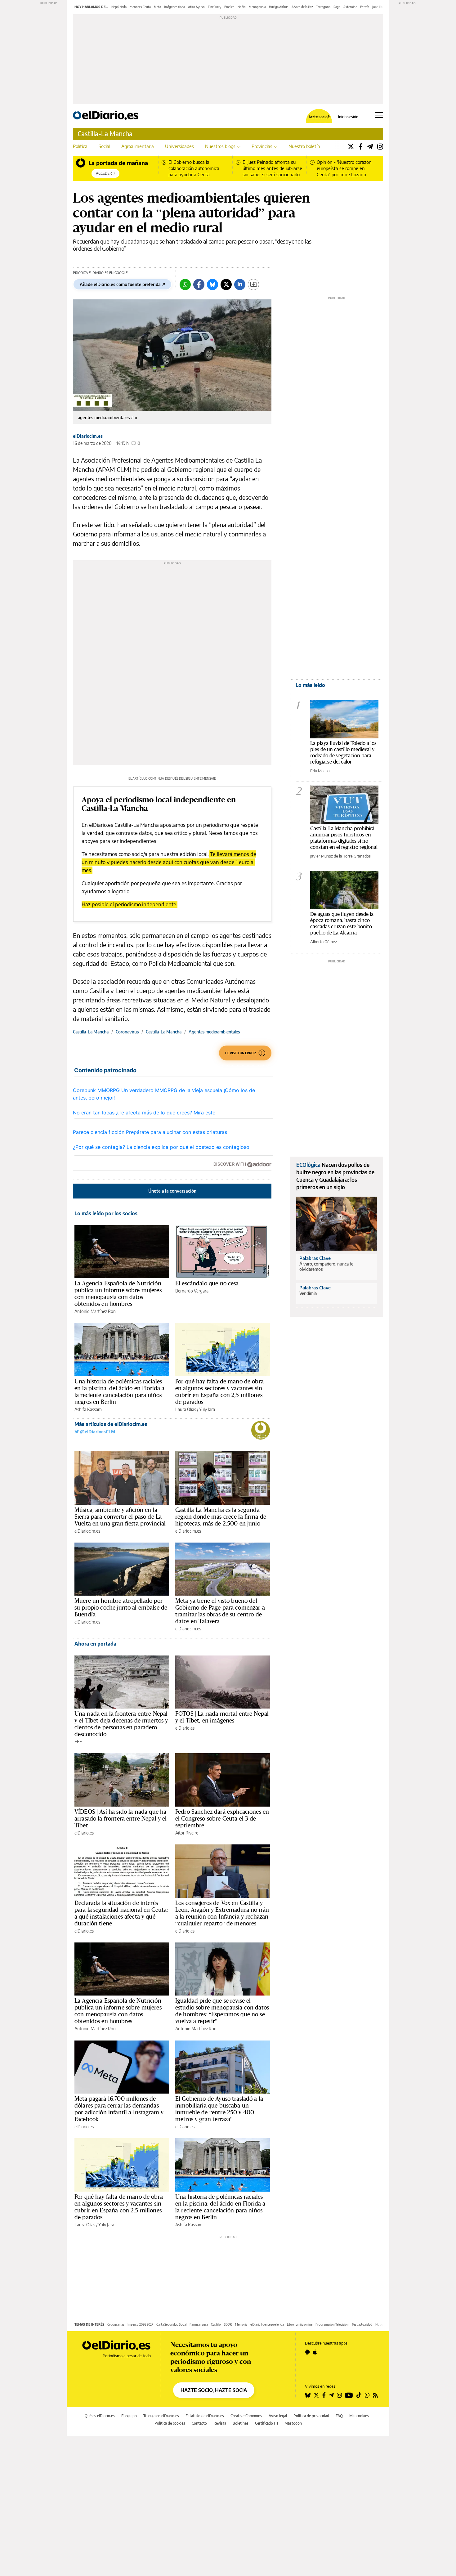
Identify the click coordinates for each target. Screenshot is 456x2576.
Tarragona (323, 7)
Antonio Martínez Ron (95, 1311)
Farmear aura (199, 2324)
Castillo (216, 2324)
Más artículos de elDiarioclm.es (111, 1424)
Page (337, 7)
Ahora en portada (95, 1644)
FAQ (339, 2416)
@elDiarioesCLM (97, 1432)
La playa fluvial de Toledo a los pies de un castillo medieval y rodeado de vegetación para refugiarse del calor (343, 752)
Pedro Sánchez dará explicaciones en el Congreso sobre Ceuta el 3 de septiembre (222, 1818)
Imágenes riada (174, 7)
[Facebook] (361, 146)
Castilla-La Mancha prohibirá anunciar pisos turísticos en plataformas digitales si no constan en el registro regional (344, 838)
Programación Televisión (332, 2324)
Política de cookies (170, 2423)
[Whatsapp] (185, 284)
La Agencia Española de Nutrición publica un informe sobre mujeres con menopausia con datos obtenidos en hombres (118, 1293)
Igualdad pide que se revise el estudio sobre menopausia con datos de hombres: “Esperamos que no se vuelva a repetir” (222, 2011)
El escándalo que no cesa (207, 1283)
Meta (157, 7)
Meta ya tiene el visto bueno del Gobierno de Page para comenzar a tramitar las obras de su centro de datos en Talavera (220, 1611)
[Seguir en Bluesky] (308, 2395)
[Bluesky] (212, 284)
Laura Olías (186, 1409)
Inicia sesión (348, 117)
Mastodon (293, 2423)
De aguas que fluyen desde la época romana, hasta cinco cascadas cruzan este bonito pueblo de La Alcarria (342, 923)
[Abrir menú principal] (379, 115)
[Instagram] (380, 146)
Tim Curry (215, 7)
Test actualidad (362, 2324)
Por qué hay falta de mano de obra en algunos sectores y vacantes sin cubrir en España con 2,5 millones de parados (219, 1391)
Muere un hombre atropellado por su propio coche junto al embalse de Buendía (121, 1607)
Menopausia (257, 7)
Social (104, 146)
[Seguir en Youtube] (349, 2395)
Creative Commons (246, 2416)
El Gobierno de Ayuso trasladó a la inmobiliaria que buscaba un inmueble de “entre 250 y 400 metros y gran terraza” (219, 2109)
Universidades (179, 146)
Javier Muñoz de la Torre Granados (340, 856)
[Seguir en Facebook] (324, 2395)
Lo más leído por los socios (106, 1213)
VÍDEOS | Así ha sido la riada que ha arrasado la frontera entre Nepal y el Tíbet (121, 1818)
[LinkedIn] (240, 284)
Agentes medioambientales (214, 1032)
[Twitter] (351, 146)
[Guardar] (253, 284)
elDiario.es (185, 1728)
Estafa (365, 7)
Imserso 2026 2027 (140, 2324)
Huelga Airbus (279, 7)
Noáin (242, 7)
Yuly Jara (207, 1409)
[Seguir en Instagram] (339, 2395)
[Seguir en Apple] (315, 2352)
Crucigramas (116, 2324)
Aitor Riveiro (187, 1833)
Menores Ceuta (140, 7)
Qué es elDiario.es (100, 2416)
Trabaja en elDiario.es (161, 2416)
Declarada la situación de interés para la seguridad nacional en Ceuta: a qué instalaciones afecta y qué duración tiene (121, 1913)
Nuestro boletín (304, 146)
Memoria (241, 2324)
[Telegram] (370, 146)
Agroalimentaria (138, 146)
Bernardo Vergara (192, 1291)
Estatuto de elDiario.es (205, 2416)
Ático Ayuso (196, 7)
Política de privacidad (311, 2416)
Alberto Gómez (324, 942)
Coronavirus (127, 1032)
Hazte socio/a (319, 117)
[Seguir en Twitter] (316, 2395)
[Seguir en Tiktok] (359, 2395)
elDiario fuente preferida (267, 2324)
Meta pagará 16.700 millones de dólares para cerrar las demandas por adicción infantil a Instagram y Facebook (119, 2109)
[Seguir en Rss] (375, 2395)
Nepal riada (119, 7)
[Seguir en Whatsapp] (367, 2395)
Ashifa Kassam (88, 1409)
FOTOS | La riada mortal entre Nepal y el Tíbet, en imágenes (222, 1717)
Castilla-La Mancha (105, 134)
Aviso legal (278, 2416)
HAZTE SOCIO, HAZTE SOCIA (214, 2390)
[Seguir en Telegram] (331, 2395)
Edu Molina (320, 771)
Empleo (229, 7)
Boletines (241, 2423)
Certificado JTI (266, 2423)
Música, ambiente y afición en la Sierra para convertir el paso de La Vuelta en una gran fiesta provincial (120, 1516)
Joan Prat (379, 7)
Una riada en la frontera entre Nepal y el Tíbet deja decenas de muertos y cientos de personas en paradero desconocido (121, 1724)
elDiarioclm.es (88, 436)
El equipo (129, 2416)
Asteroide (350, 7)
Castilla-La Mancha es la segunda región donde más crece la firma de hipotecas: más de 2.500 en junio (221, 1516)
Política (80, 146)
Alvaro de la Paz (302, 7)
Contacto (199, 2423)
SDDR (228, 2324)
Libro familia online (300, 2324)
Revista (220, 2423)
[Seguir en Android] (307, 2352)
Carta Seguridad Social (171, 2324)
